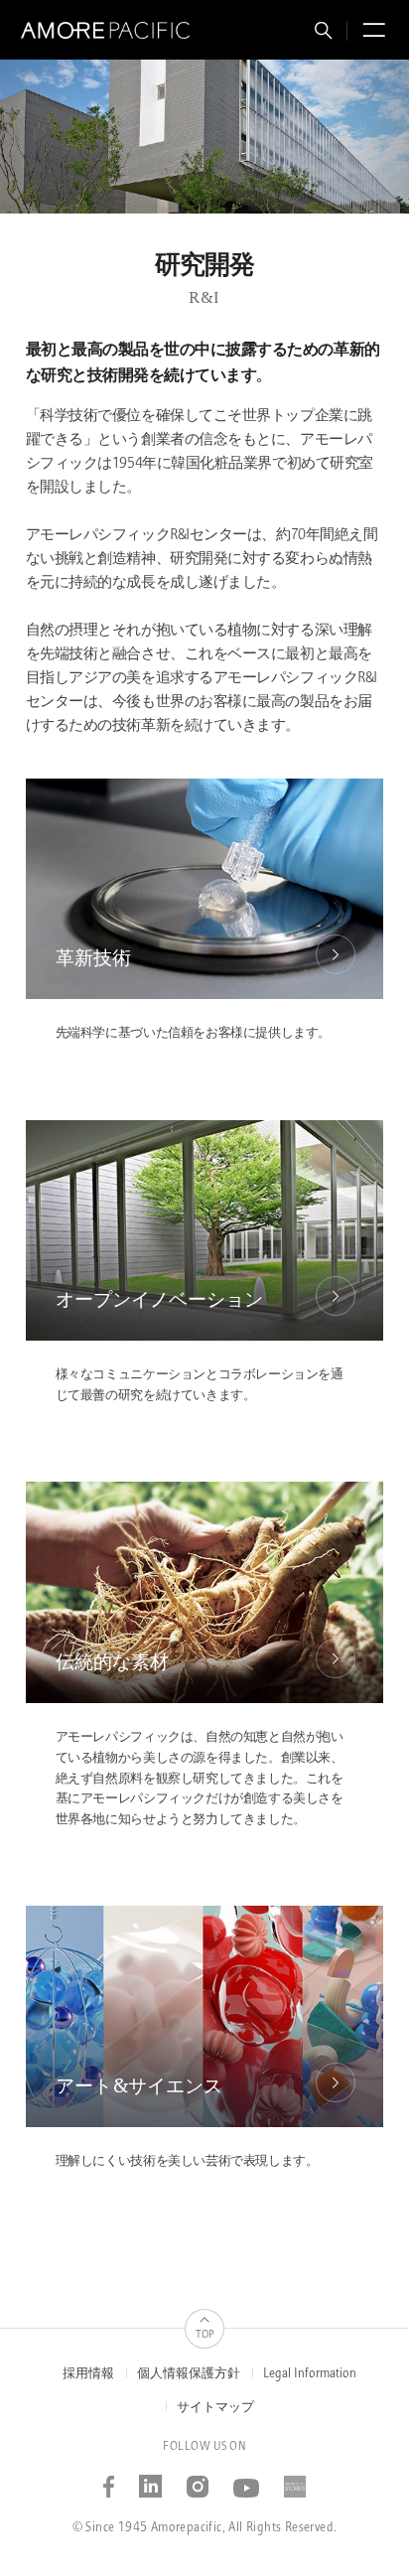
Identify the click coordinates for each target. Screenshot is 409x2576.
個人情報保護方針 (189, 2374)
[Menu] (371, 33)
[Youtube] (247, 2480)
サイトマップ (215, 2408)
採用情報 (88, 2374)
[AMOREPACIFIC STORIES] (295, 2480)
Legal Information (310, 2374)
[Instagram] (198, 2480)
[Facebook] (109, 2480)
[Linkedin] (151, 2480)
